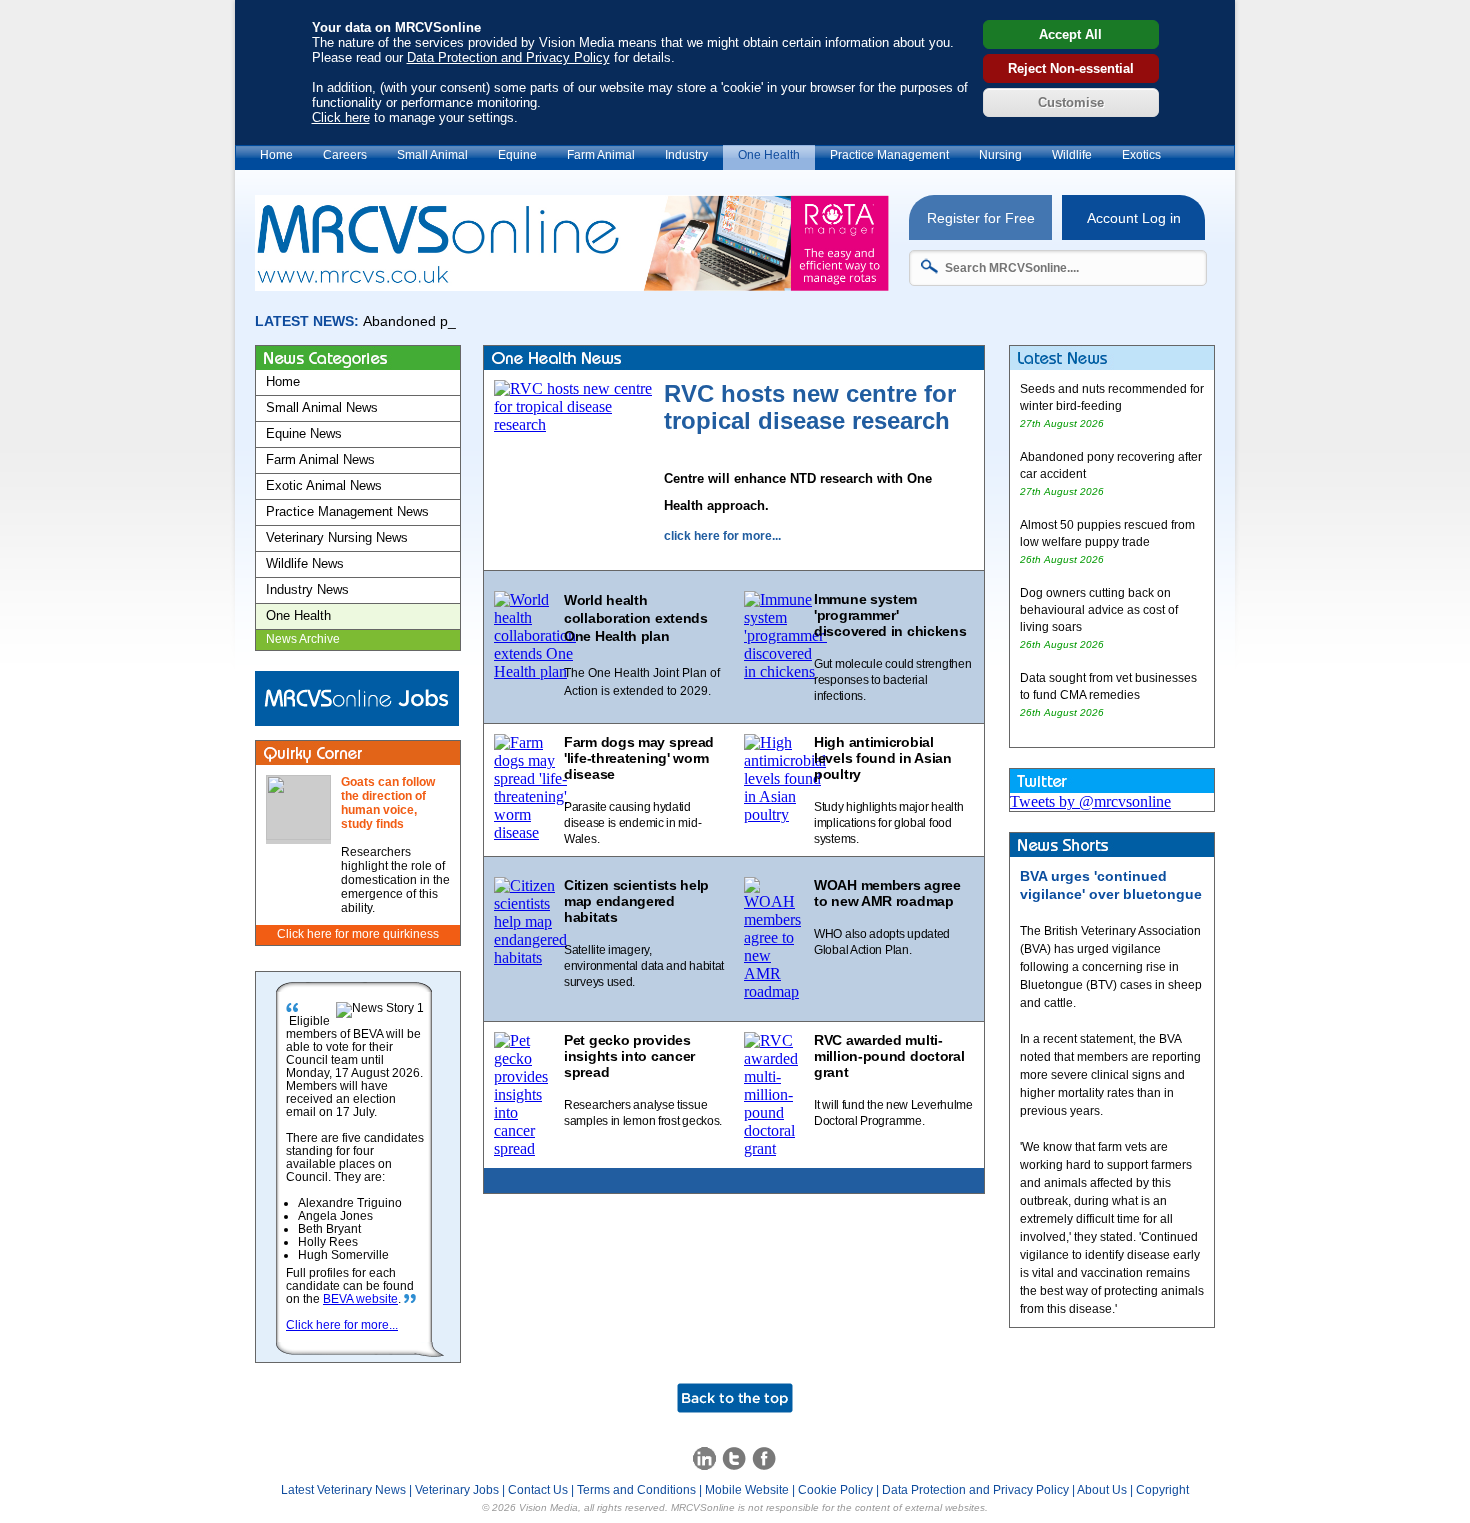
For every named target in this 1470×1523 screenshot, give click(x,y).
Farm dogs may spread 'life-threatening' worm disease (639, 758)
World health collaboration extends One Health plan (636, 618)
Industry (686, 155)
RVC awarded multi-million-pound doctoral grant (889, 1056)
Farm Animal (601, 155)
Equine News (304, 433)
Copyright (1162, 1490)
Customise (1071, 102)
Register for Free (981, 218)
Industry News (307, 589)
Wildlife (1072, 155)
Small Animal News (322, 407)
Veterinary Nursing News (337, 537)
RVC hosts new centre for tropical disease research (810, 407)
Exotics (1141, 155)
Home (276, 155)
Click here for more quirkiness (358, 934)
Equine (517, 155)
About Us (1102, 1490)
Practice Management (889, 155)
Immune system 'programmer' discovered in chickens (890, 615)
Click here (341, 117)
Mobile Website (747, 1490)
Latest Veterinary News (343, 1490)
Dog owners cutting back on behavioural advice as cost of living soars (1099, 610)
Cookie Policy (835, 1490)
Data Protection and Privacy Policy (508, 57)
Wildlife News (305, 563)
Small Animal (432, 155)
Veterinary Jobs (457, 1490)
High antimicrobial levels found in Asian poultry (883, 758)
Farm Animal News (320, 459)
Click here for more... (342, 1325)
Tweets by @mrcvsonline (1090, 801)
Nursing (1000, 155)
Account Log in (1134, 218)
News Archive (303, 639)
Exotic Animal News (324, 485)
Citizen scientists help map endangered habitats (636, 901)
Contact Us (538, 1490)
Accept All (1070, 34)
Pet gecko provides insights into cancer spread (629, 1056)
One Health (769, 155)
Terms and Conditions (636, 1490)
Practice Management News (347, 511)
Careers (345, 155)
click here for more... (722, 536)
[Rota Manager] (572, 285)
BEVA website (360, 1299)
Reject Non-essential (1071, 68)
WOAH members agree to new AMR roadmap (887, 893)
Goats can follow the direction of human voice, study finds (388, 803)
